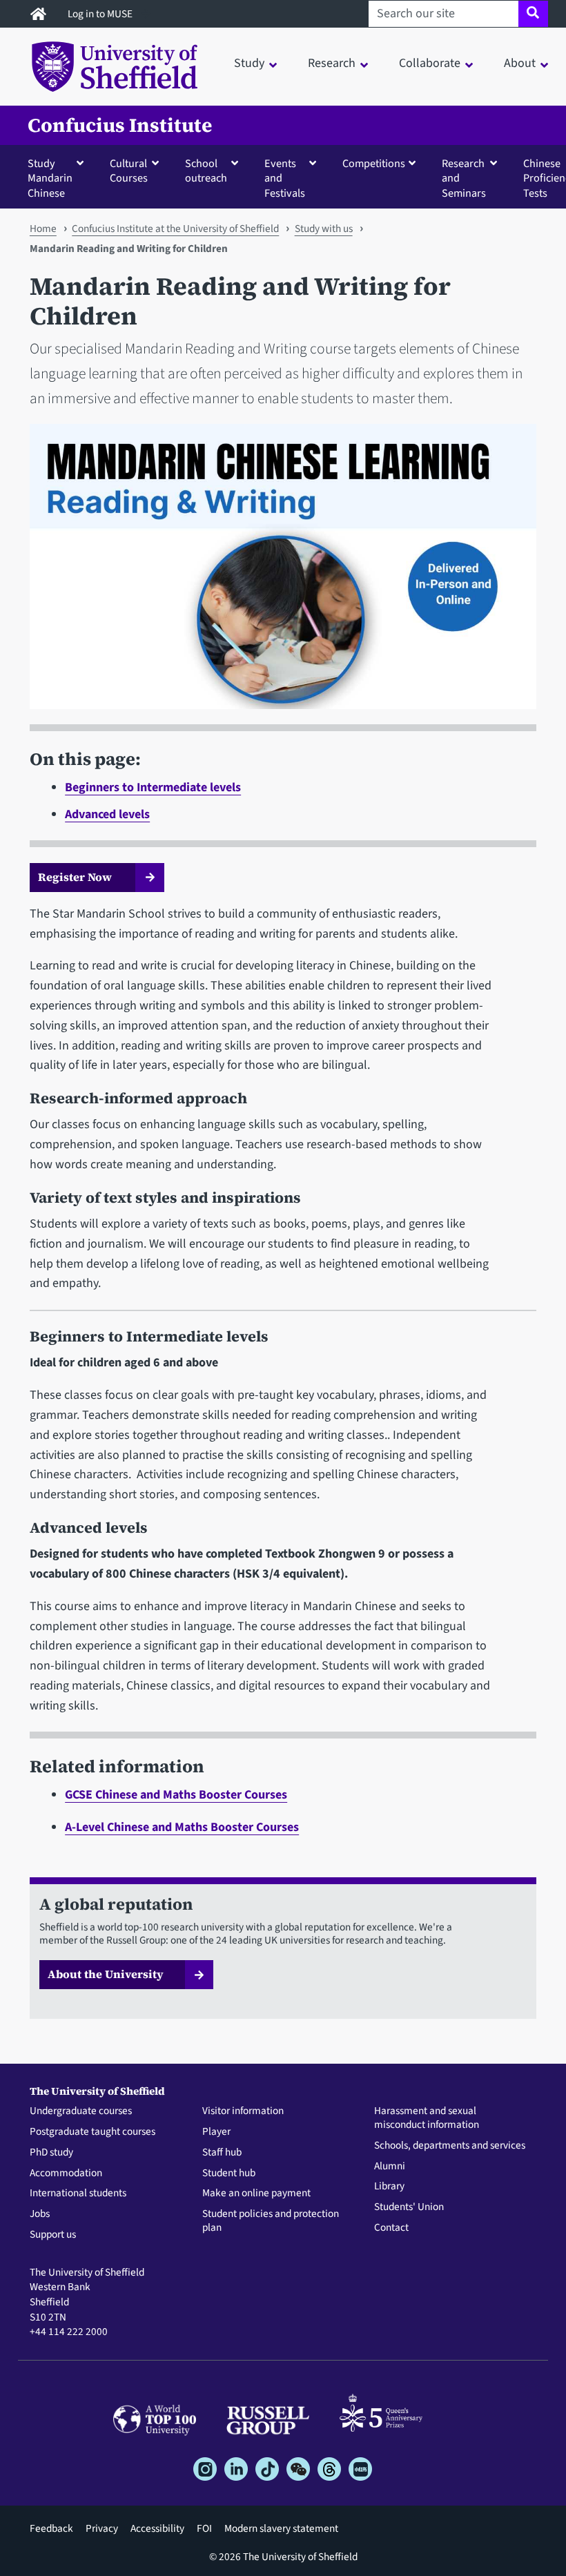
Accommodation (66, 2173)
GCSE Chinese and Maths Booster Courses (176, 1795)
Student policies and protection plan (271, 2221)
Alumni (390, 2167)
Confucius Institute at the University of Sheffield (175, 229)
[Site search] (533, 14)
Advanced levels (107, 814)
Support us (53, 2235)
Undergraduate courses (81, 2111)
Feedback (51, 2528)
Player (216, 2132)
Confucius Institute (120, 125)
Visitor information (243, 2111)
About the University (106, 1974)
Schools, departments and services (450, 2146)
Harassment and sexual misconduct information (427, 2118)
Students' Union (409, 2207)
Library (389, 2187)
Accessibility (157, 2528)
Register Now (76, 877)
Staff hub (222, 2153)
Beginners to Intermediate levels (153, 787)
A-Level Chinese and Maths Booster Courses (182, 1827)
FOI (204, 2528)
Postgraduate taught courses (92, 2132)
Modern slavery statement (281, 2528)
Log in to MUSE (101, 14)
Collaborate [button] (430, 63)
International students (78, 2194)
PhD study (51, 2153)
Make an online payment (256, 2194)
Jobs (40, 2214)
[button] (59, 178)
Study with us (324, 229)
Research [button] (332, 63)
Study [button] (249, 63)
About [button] (520, 63)
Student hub (229, 2173)
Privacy (102, 2528)
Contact (391, 2228)
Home (43, 229)
